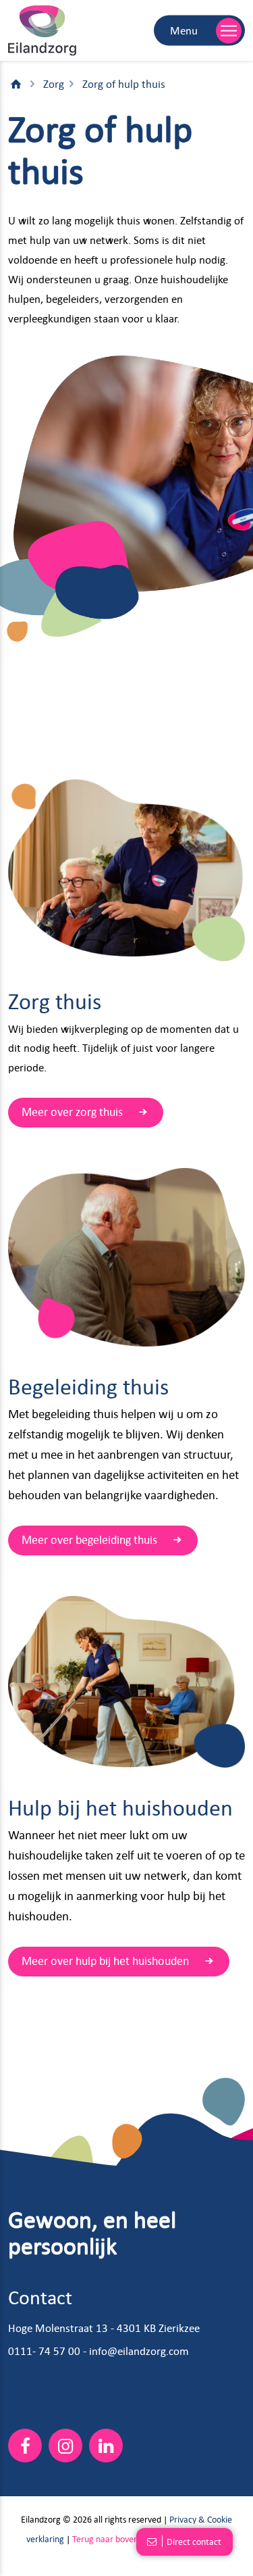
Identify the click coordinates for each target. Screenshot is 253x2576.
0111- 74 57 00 (44, 2351)
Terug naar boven (105, 2538)
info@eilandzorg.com (139, 2351)
